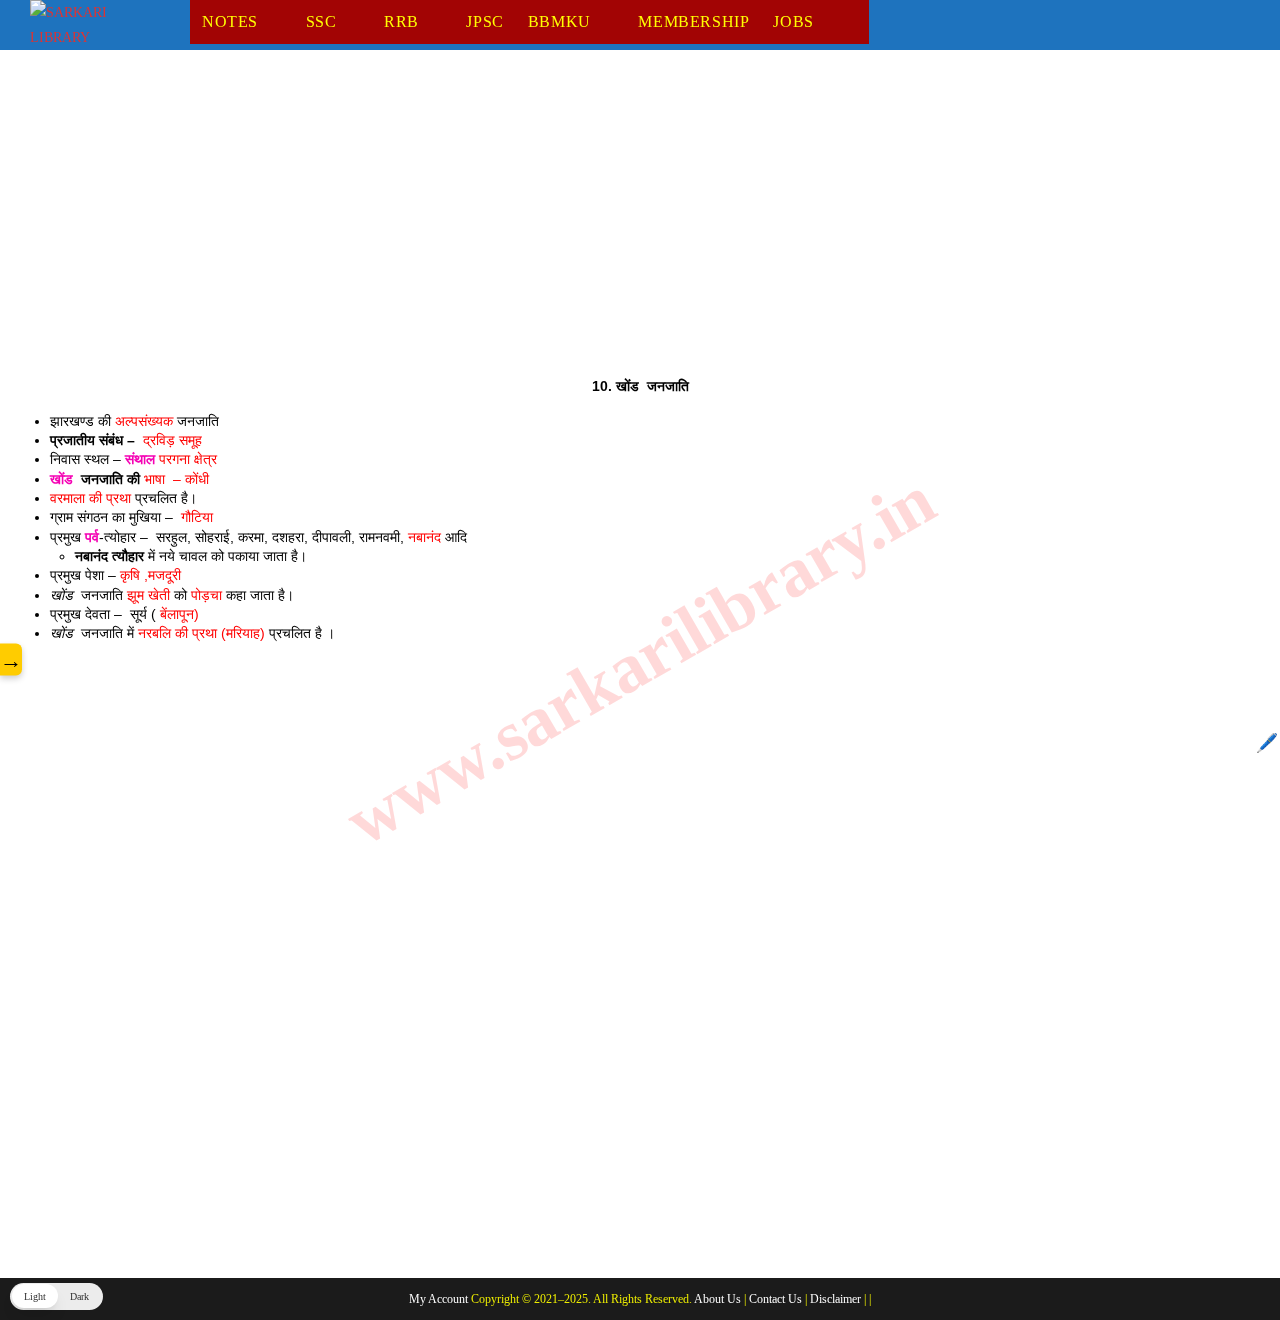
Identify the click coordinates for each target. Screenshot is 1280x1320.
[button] (56, 1296)
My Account (438, 1299)
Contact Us (775, 1299)
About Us (717, 1299)
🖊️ (1267, 743)
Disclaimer (835, 1299)
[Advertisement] (630, 229)
